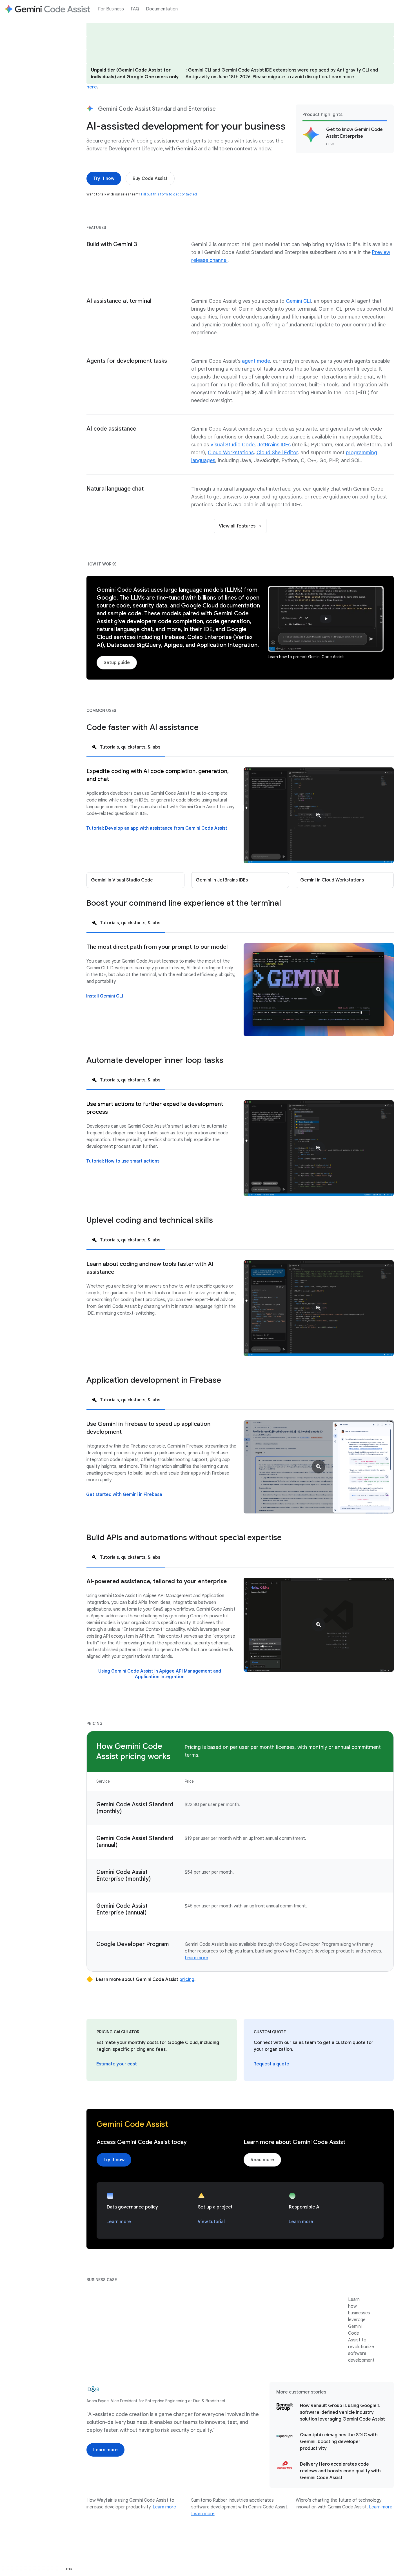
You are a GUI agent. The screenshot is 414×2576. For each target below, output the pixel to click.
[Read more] (262, 2160)
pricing (187, 1980)
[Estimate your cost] (117, 2064)
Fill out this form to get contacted (169, 194)
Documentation (162, 9)
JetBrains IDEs (274, 445)
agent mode (256, 361)
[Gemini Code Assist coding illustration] (319, 1148)
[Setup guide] (117, 663)
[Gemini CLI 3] (319, 990)
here (92, 87)
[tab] (126, 747)
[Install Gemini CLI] (105, 996)
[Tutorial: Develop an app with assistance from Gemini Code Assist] (157, 828)
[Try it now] (104, 179)
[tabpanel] (240, 828)
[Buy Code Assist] (150, 179)
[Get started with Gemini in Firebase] (124, 1495)
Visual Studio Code (232, 445)
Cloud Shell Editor (277, 453)
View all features (237, 526)
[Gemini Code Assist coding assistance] (319, 815)
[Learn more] (119, 2222)
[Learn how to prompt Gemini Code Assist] (326, 619)
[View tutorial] (211, 2222)
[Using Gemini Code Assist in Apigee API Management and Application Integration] (160, 1674)
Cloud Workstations (231, 453)
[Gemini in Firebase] (319, 1467)
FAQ (135, 9)
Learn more (196, 1958)
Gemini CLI (298, 301)
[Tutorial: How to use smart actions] (123, 1161)
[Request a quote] (271, 2064)
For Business (111, 9)
